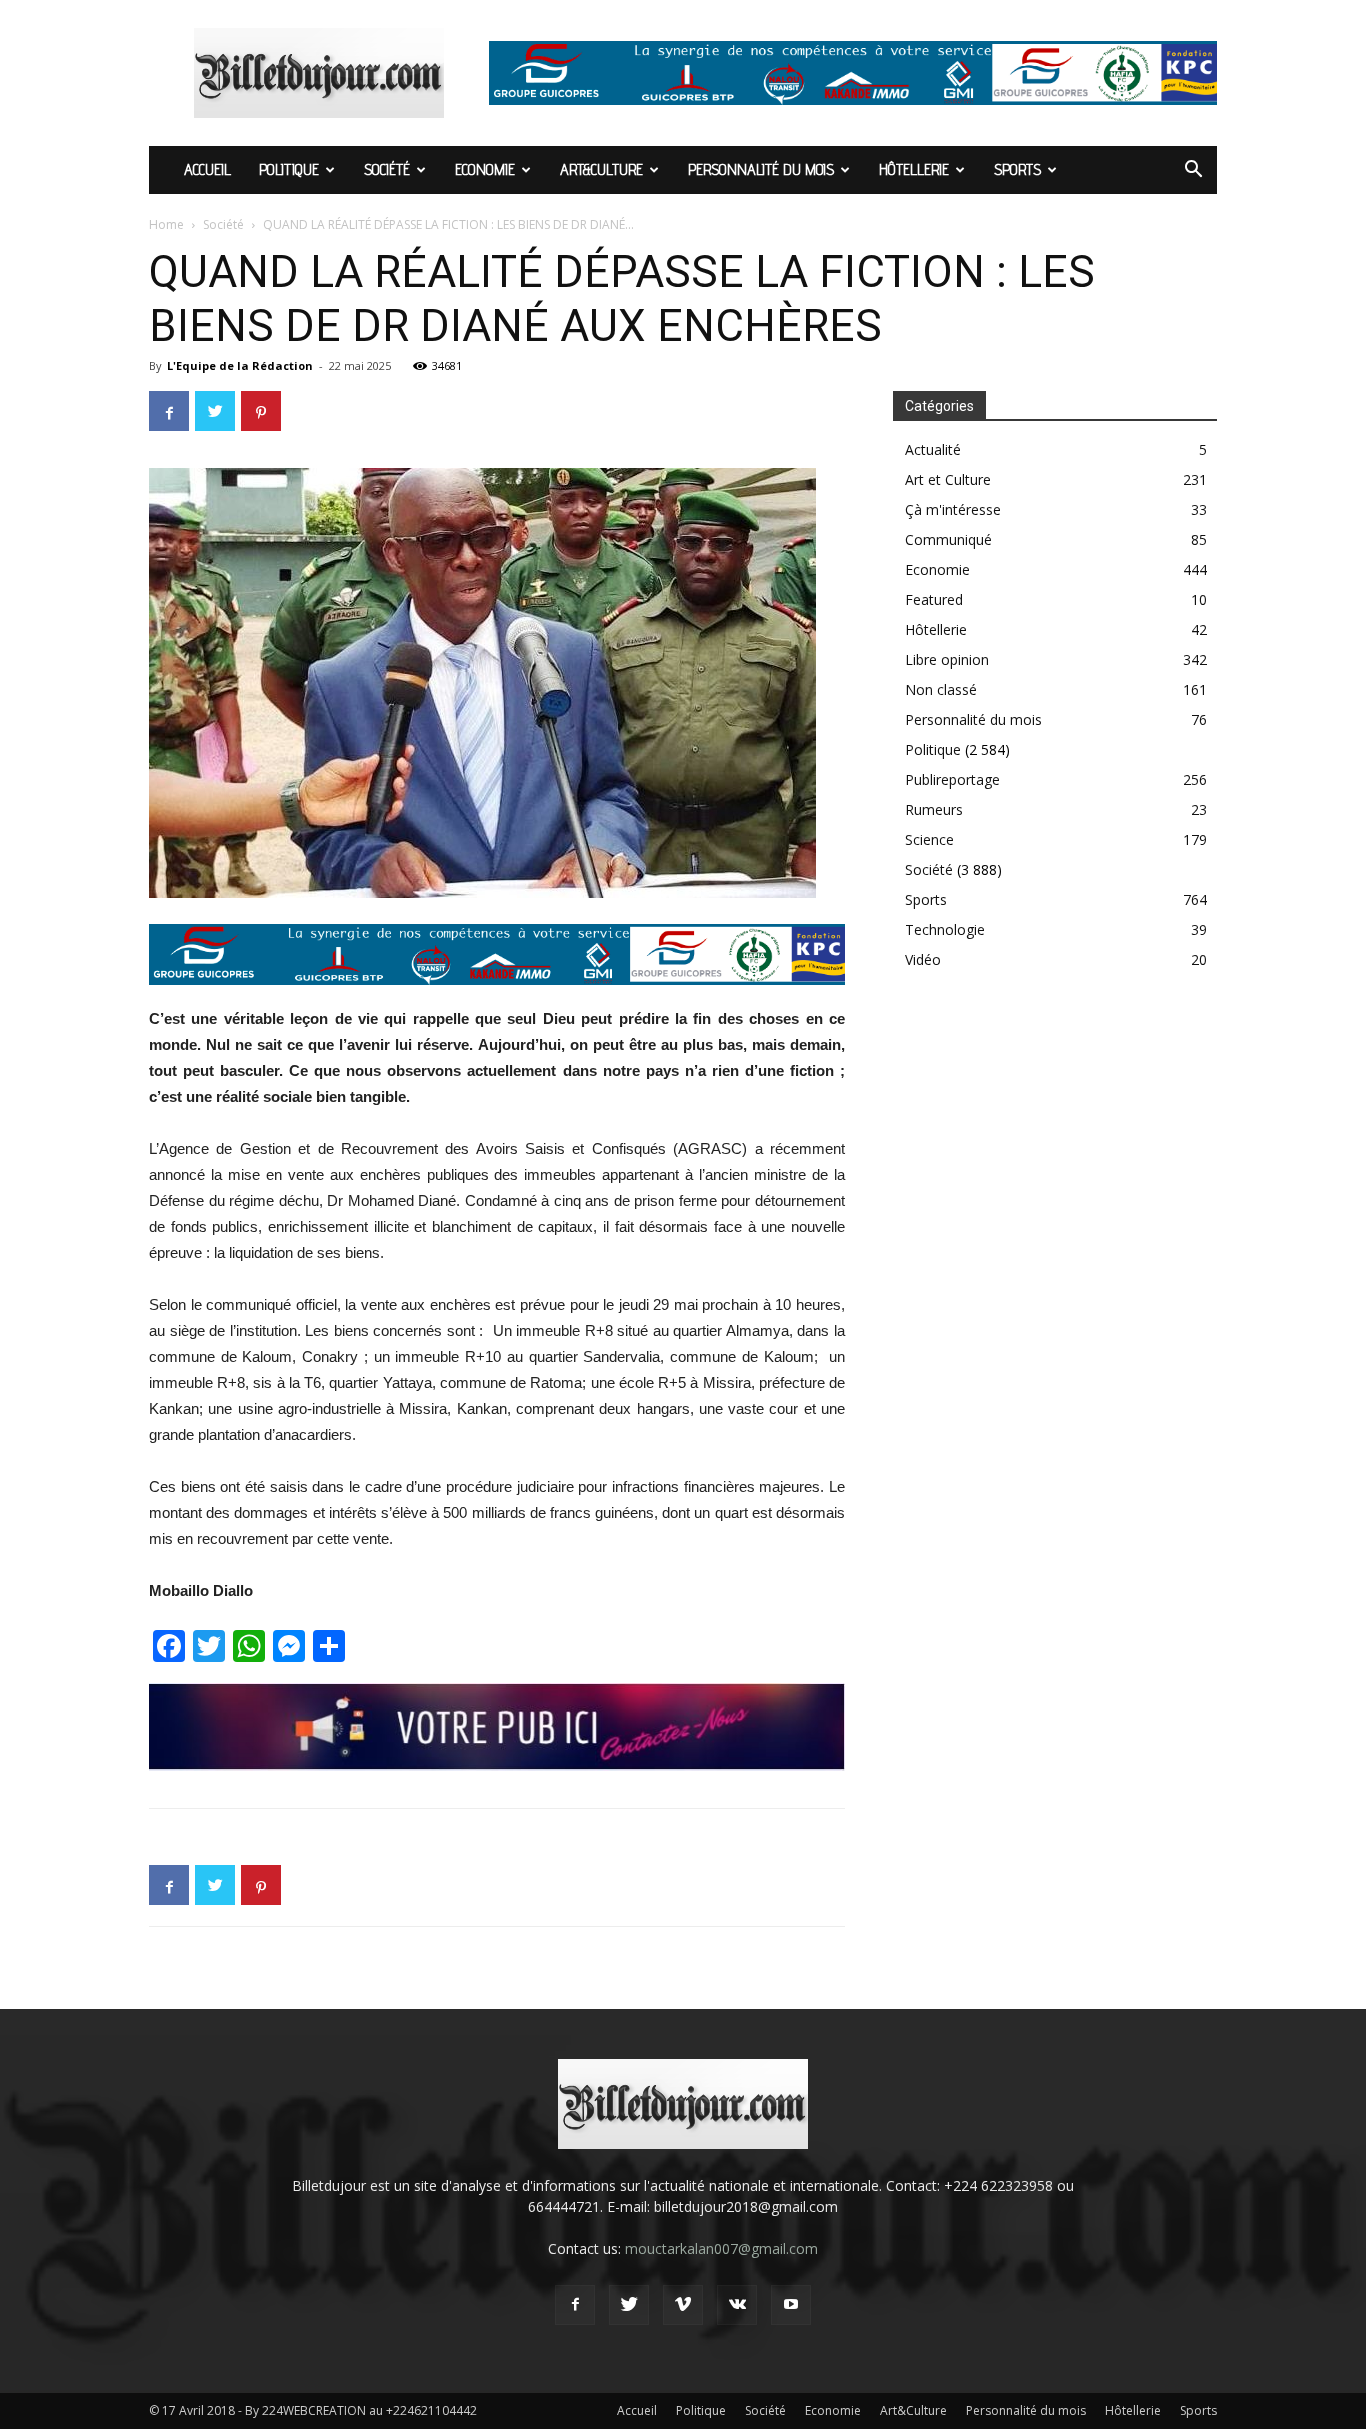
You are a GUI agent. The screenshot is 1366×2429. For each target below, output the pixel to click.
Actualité (933, 449)
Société (387, 169)
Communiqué (948, 539)
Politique (289, 169)
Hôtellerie (914, 169)
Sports (1017, 169)
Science (929, 839)
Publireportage (952, 779)
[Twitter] (629, 2305)
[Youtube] (791, 2305)
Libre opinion (947, 659)
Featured (934, 599)
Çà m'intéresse (953, 509)
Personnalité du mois (761, 169)
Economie (485, 169)
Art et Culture (948, 479)
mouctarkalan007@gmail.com (721, 2248)
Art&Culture (601, 169)
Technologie (945, 929)
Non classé (941, 689)
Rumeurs (934, 809)
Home (166, 224)
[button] (1193, 171)
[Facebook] (575, 2305)
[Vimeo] (683, 2305)
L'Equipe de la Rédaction (240, 365)
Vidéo (923, 959)
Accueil (207, 169)
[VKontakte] (737, 2305)
